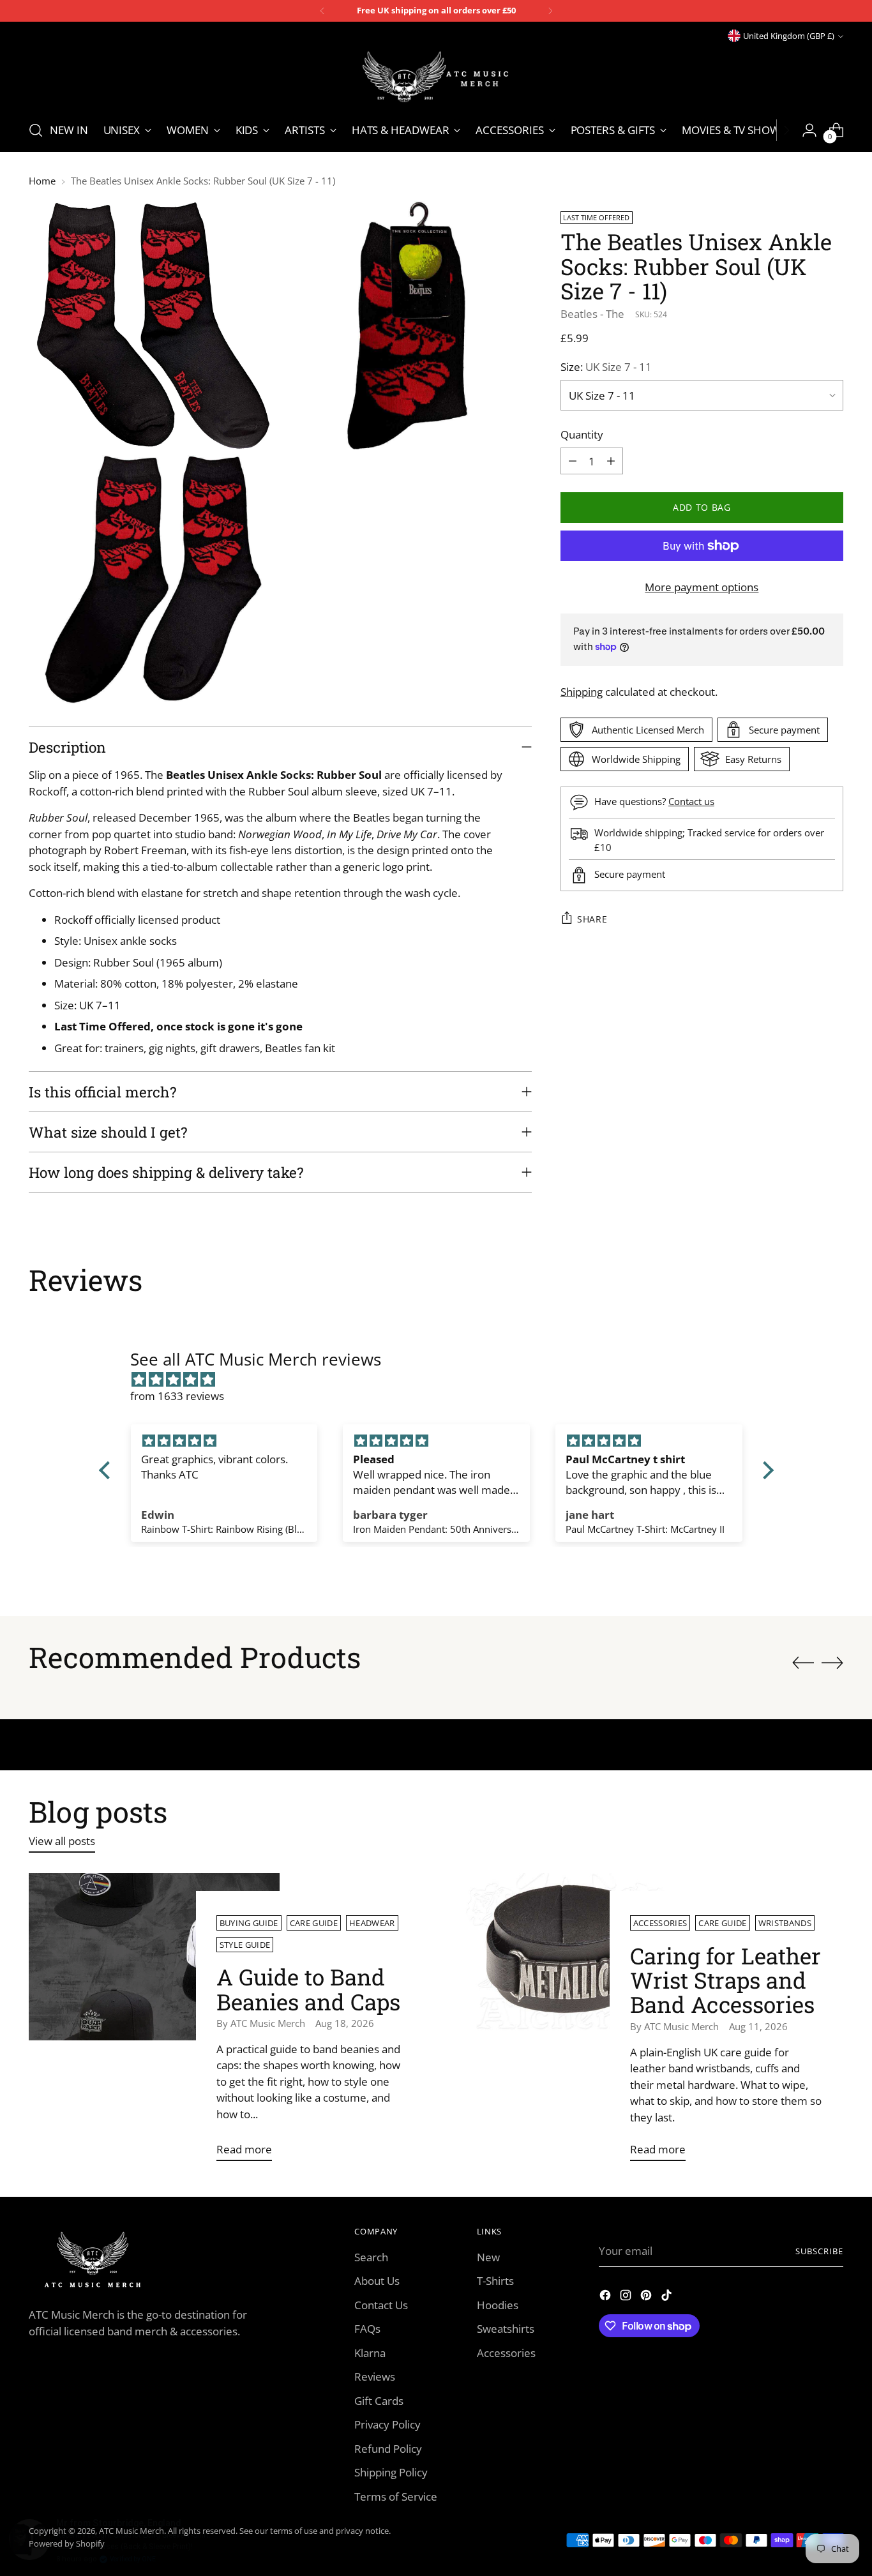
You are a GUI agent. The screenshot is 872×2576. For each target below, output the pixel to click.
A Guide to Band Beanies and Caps (308, 1989)
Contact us (691, 801)
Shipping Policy (391, 2472)
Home (42, 181)
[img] (443, 1380)
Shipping (582, 691)
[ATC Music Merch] (436, 77)
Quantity (582, 434)
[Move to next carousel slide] (832, 1662)
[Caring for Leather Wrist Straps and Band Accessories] (568, 2022)
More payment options (702, 587)
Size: (606, 367)
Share (592, 919)
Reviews (375, 2376)
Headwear (372, 1923)
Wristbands (785, 1923)
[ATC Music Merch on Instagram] (627, 2297)
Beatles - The (592, 313)
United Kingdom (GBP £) (789, 36)
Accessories (660, 1923)
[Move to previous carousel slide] (803, 1663)
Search (371, 2257)
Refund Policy (388, 2449)
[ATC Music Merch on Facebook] (606, 2297)
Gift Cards (379, 2401)
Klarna (370, 2353)
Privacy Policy (387, 2424)
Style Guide (245, 1945)
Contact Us (381, 2305)
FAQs (367, 2329)
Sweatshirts (506, 2329)
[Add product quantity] (611, 461)
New (488, 2257)
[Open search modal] (36, 130)
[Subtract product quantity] (573, 461)
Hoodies (498, 2305)
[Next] (550, 11)
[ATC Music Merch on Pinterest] (647, 2297)
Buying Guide (249, 1923)
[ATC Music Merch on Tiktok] (668, 2297)
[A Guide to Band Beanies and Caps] (154, 2022)
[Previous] (322, 11)
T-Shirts (495, 2281)
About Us (377, 2281)
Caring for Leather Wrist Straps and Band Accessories (725, 1980)
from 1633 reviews (177, 1396)
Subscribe (819, 2251)
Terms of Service (396, 2497)
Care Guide (314, 1923)
